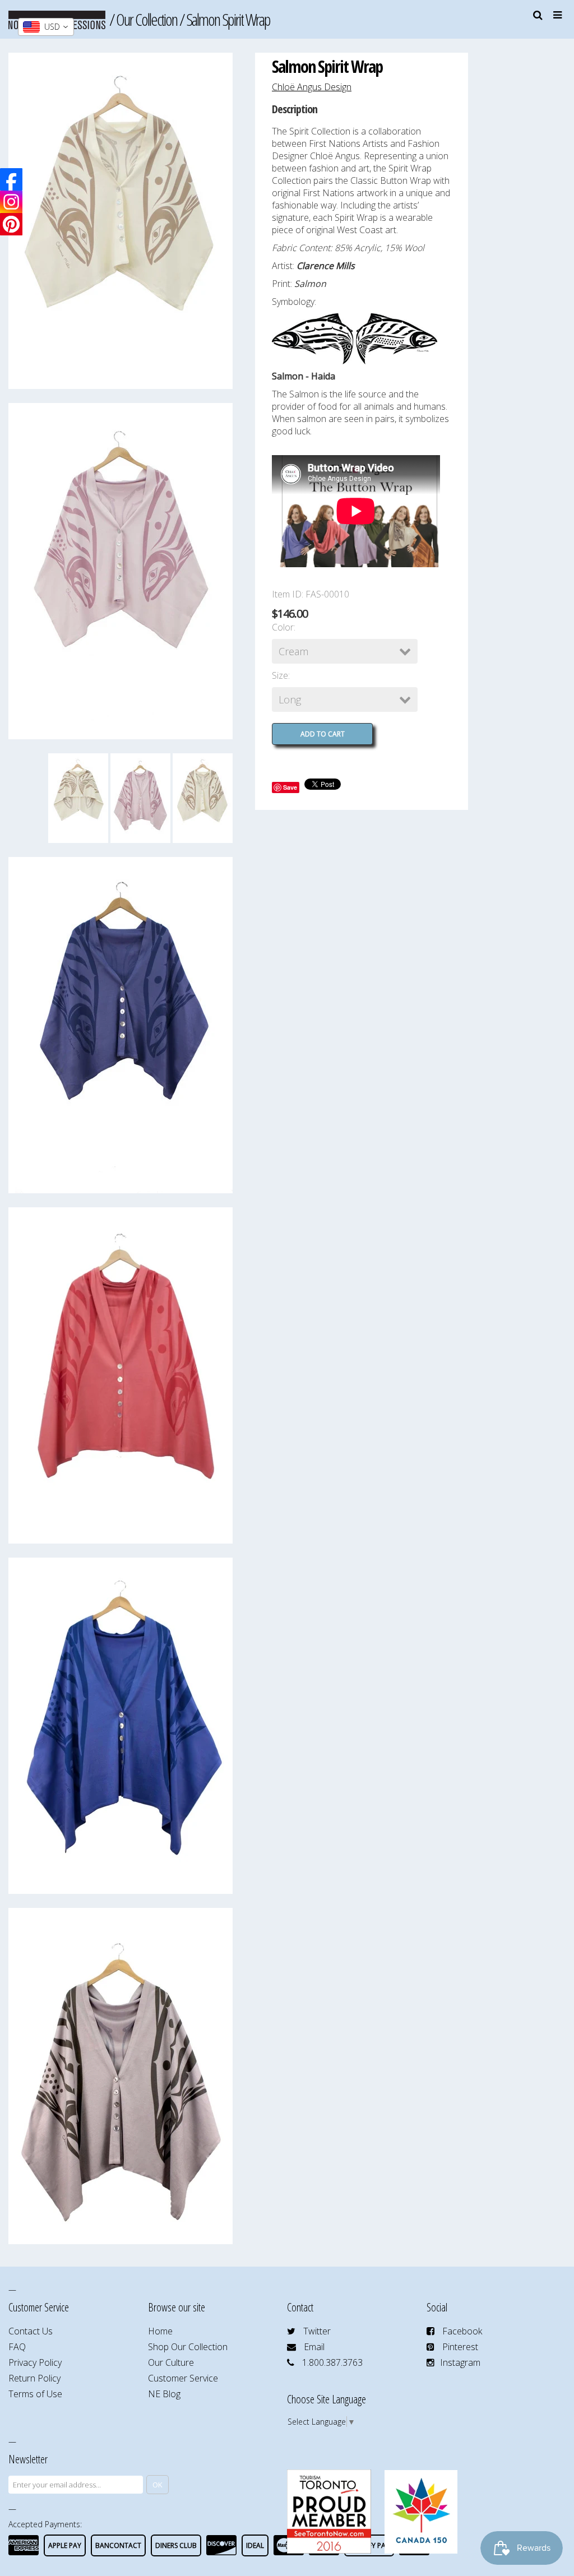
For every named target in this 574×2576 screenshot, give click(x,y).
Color (283, 627)
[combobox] (46, 27)
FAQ (17, 2347)
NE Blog (164, 2394)
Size (280, 675)
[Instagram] (11, 202)
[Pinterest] (11, 224)
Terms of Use (35, 2394)
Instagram (460, 2362)
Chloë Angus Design (312, 87)
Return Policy (34, 2378)
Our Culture (171, 2362)
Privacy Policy (35, 2362)
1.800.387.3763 (332, 2362)
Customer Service (183, 2378)
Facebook (462, 2331)
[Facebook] (11, 179)
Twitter (317, 2331)
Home (160, 2331)
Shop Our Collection (188, 2347)
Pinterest (460, 2347)
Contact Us (31, 2331)
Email (314, 2347)
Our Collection (147, 19)
